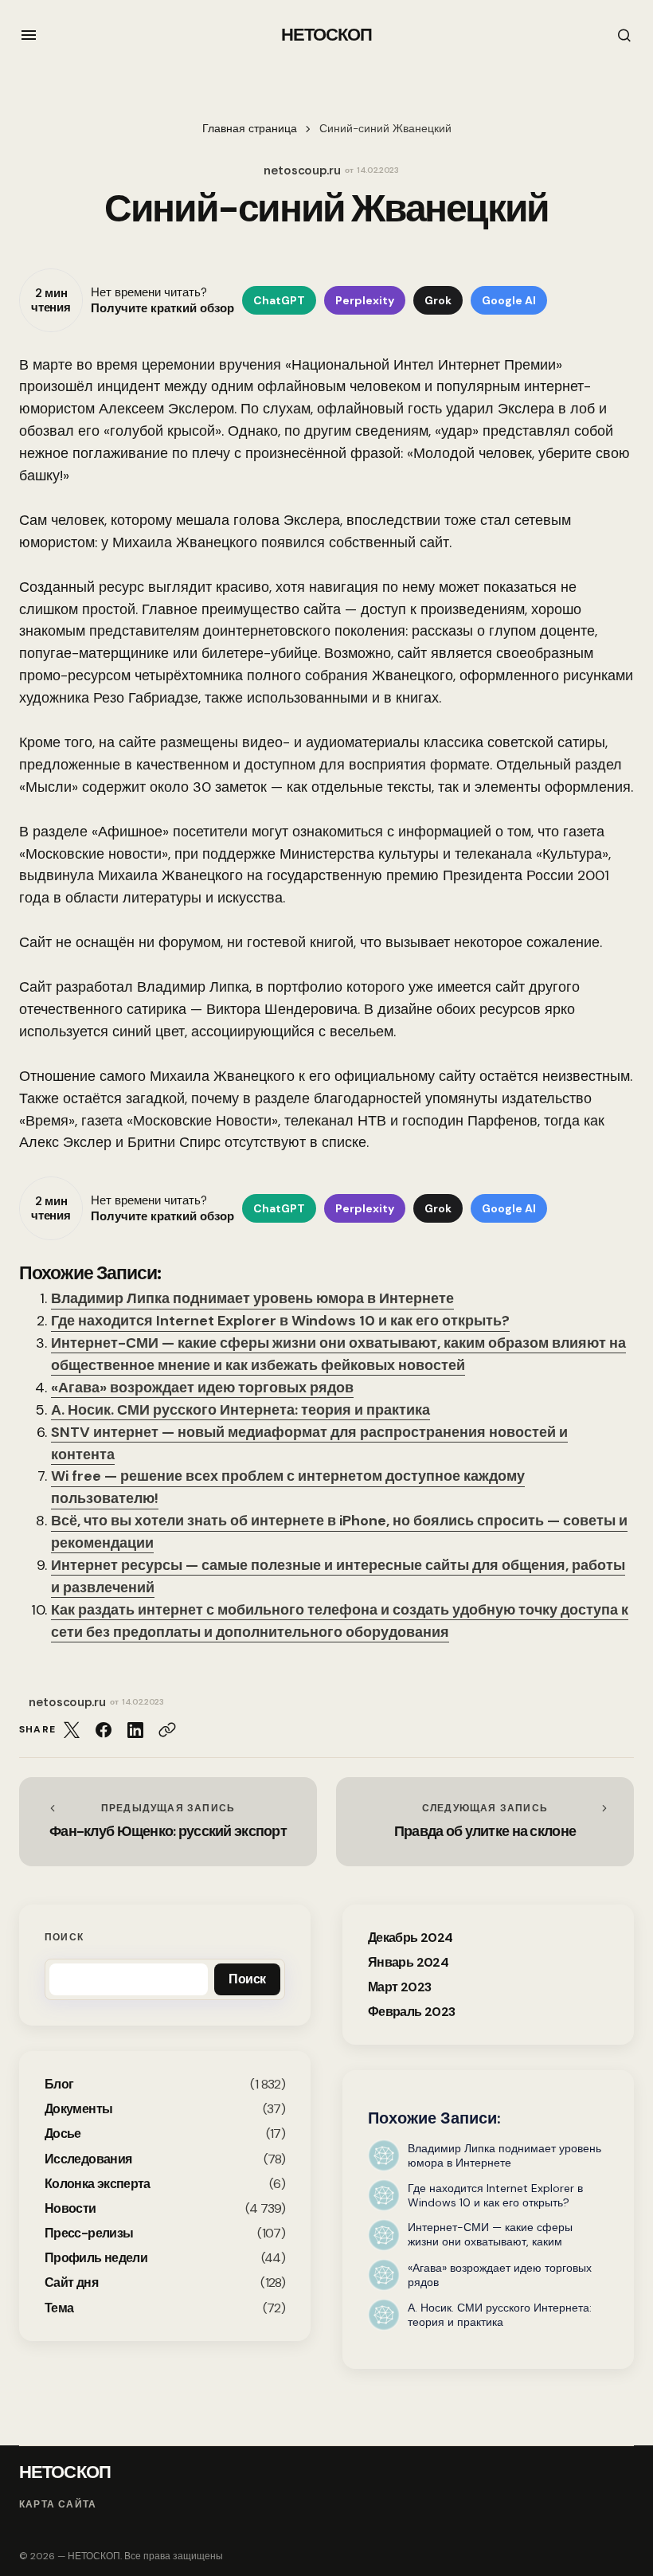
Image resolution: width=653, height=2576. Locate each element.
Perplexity (365, 300)
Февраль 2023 (411, 2012)
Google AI (509, 300)
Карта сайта (58, 2504)
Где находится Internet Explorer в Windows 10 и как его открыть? (280, 1321)
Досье (63, 2134)
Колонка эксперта (98, 2184)
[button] (29, 35)
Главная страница (250, 129)
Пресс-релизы (89, 2233)
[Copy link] (167, 1730)
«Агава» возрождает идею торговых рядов (202, 1388)
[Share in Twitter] (72, 1730)
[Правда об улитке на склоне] (485, 1822)
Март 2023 (399, 1987)
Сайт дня (71, 2282)
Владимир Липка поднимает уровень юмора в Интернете (252, 1298)
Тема (59, 2308)
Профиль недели (96, 2258)
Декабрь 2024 (410, 1938)
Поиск (64, 1937)
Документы (78, 2109)
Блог (59, 2084)
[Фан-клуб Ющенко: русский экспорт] (168, 1822)
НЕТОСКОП (327, 35)
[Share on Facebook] (104, 1730)
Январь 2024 (408, 1962)
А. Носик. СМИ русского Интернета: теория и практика (240, 1410)
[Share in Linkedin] (135, 1730)
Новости (70, 2208)
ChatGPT (279, 300)
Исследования (88, 2159)
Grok (438, 300)
